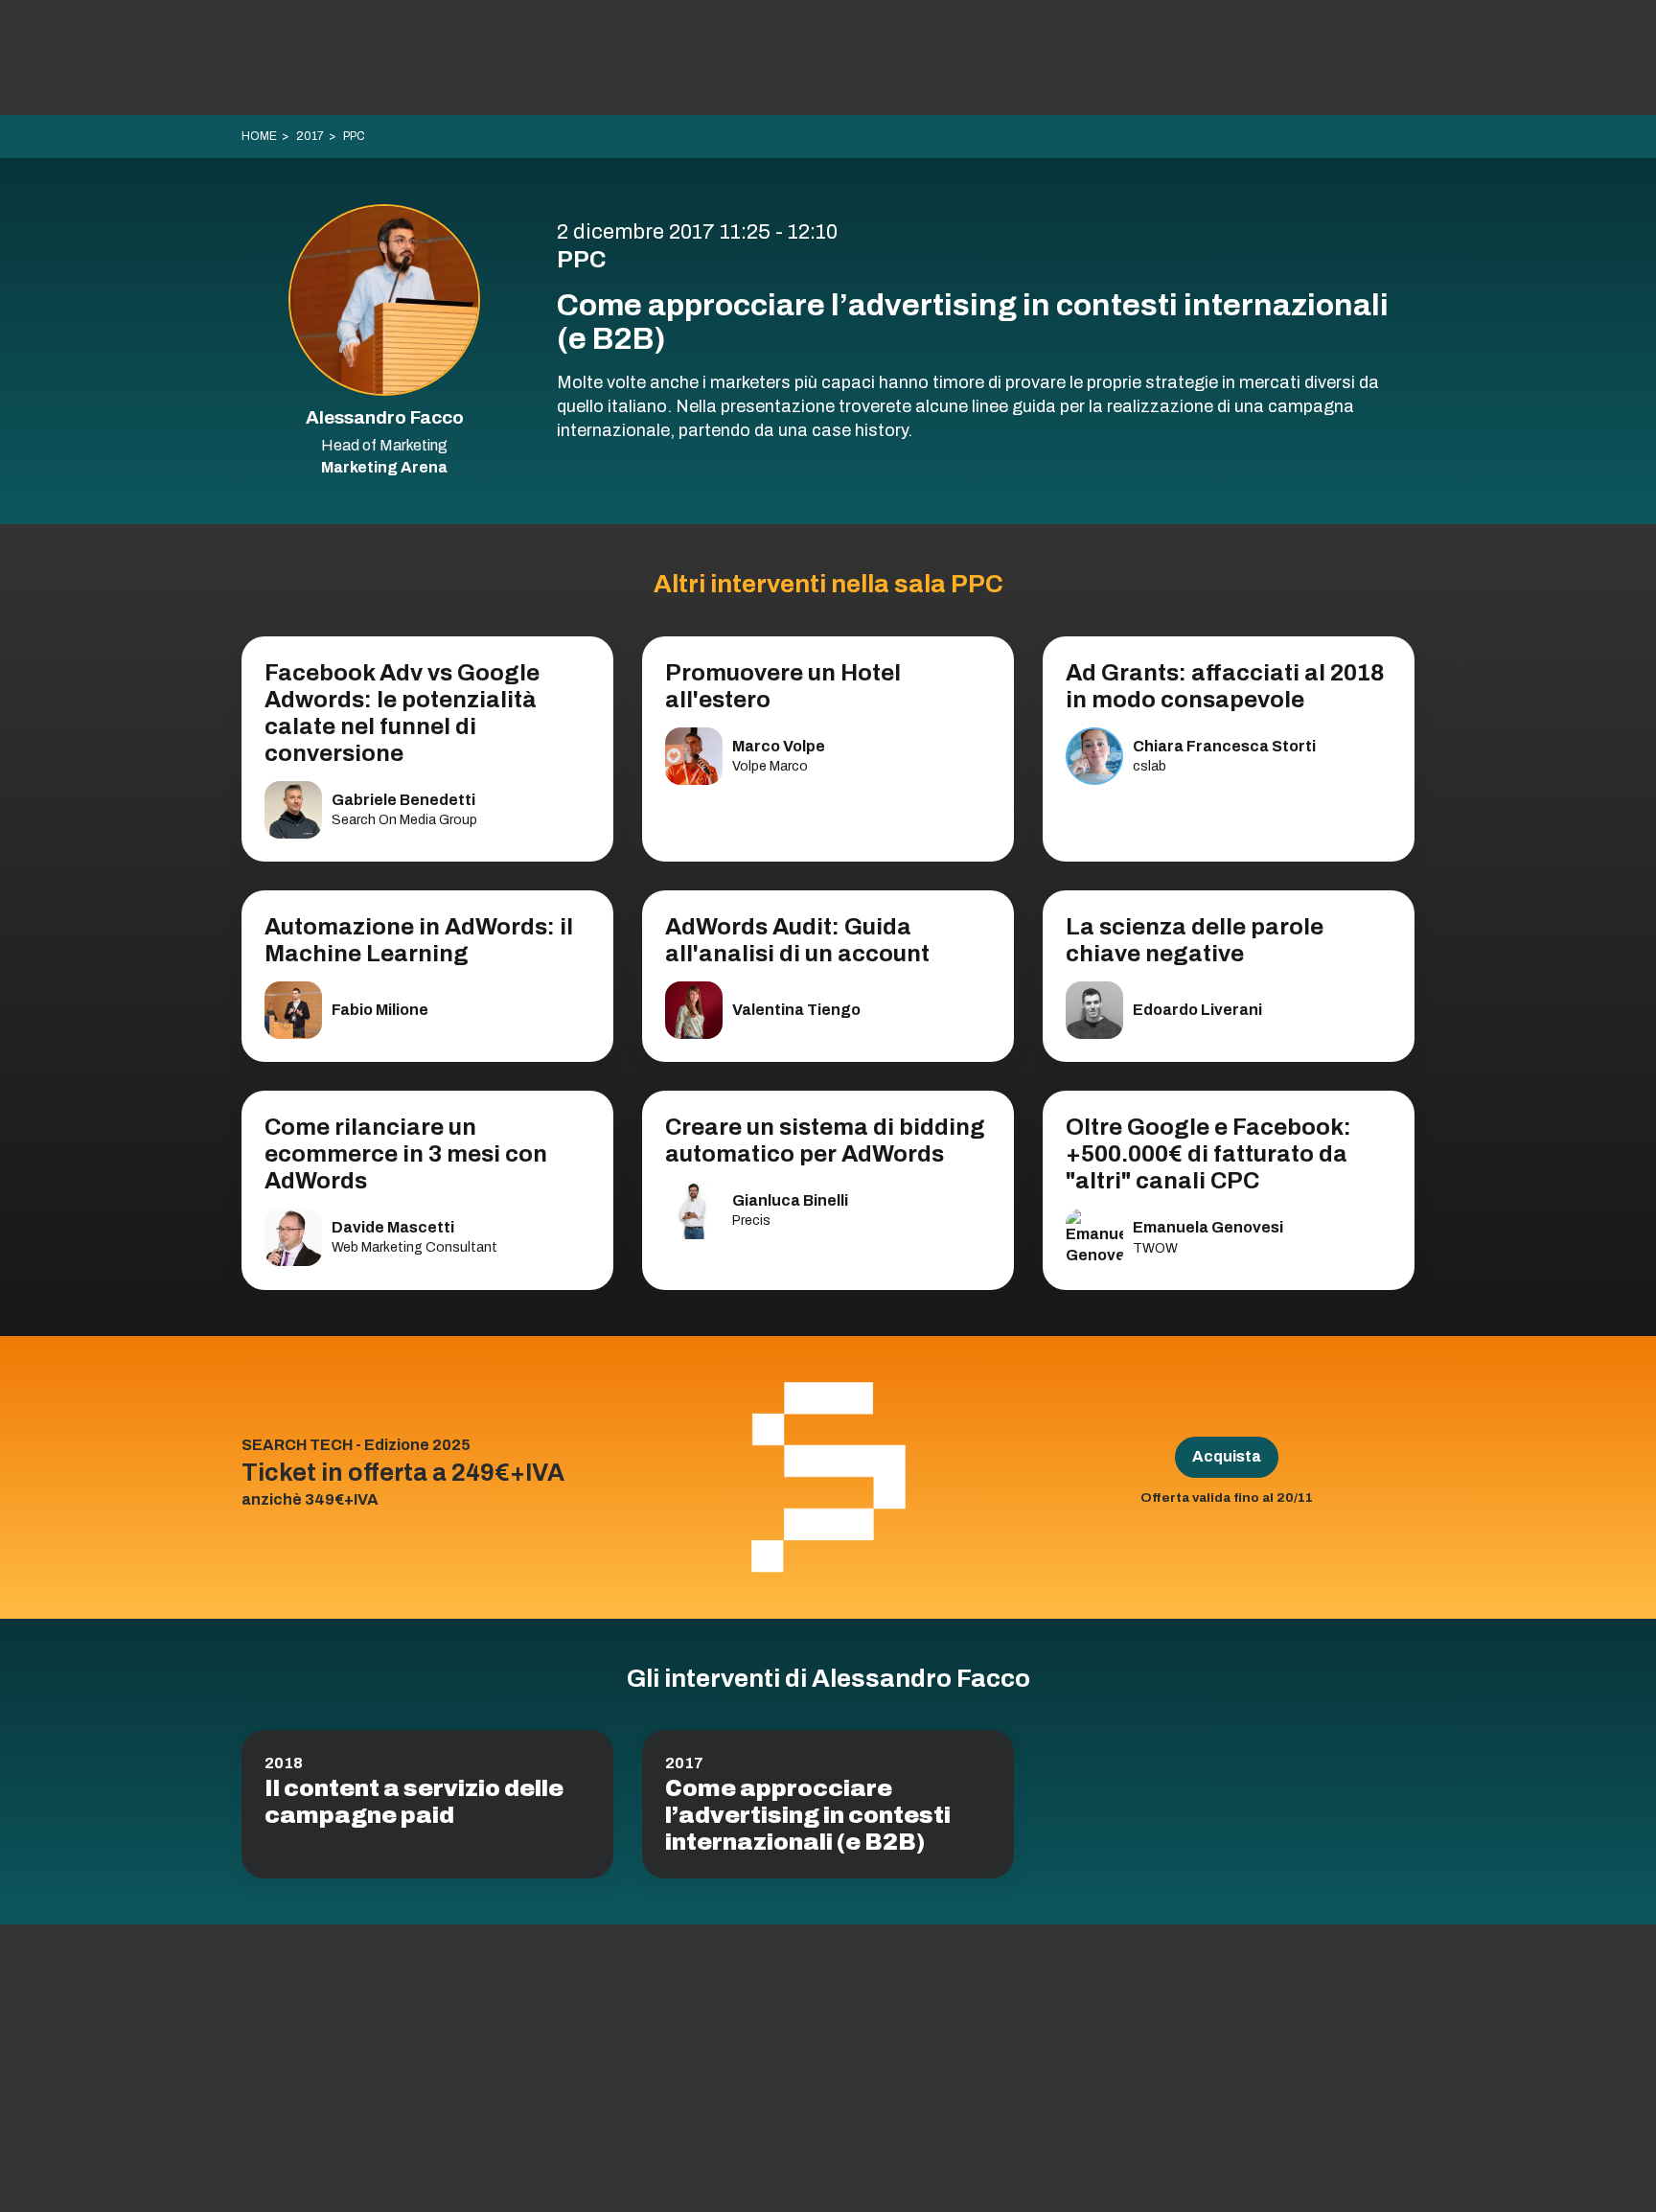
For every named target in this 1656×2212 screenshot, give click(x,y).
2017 (310, 136)
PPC (354, 136)
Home (259, 136)
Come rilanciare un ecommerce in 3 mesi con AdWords (406, 1154)
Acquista (1227, 1456)
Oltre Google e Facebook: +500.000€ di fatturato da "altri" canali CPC (1208, 1154)
